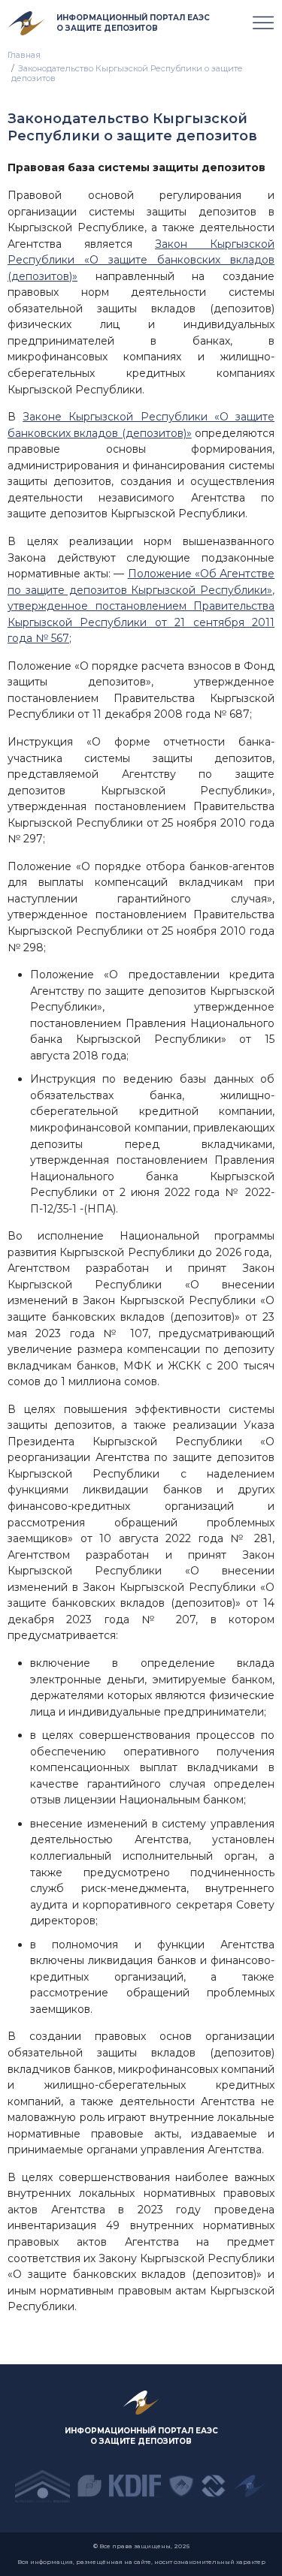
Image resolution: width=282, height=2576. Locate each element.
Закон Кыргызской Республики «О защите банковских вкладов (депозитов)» (141, 260)
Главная (24, 55)
